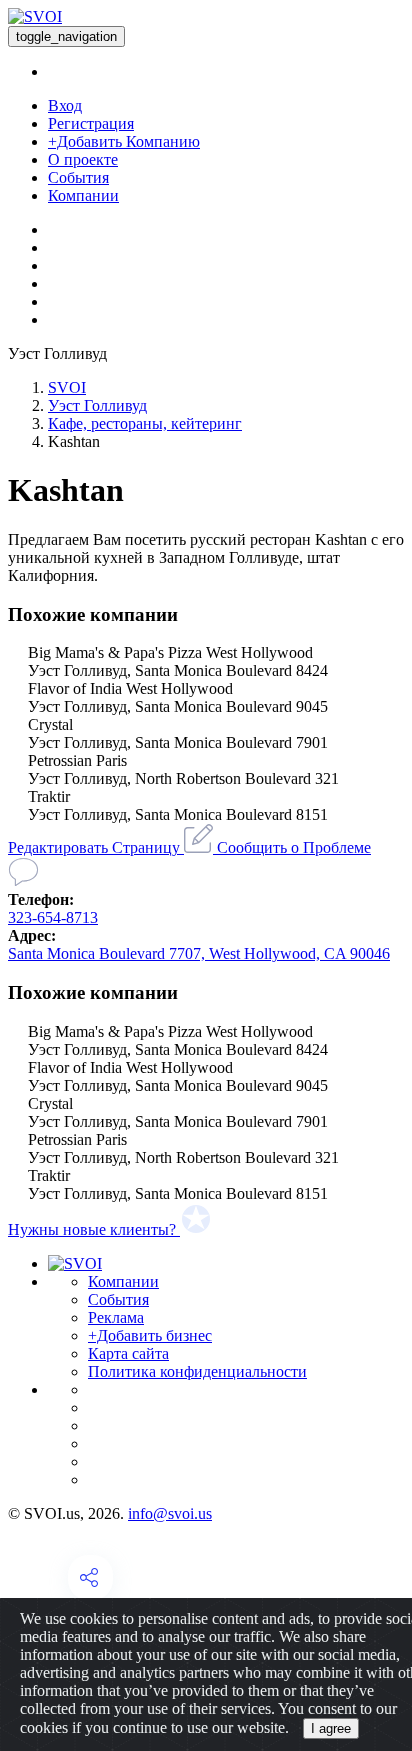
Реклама (116, 1317)
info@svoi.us (170, 1513)
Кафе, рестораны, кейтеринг (145, 423)
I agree (331, 1728)
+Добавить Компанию (124, 141)
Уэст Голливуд (97, 405)
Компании (83, 195)
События (78, 177)
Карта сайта (128, 1353)
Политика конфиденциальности (197, 1371)
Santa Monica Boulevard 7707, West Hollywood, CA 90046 (199, 953)
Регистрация (91, 123)
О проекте (83, 159)
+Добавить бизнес (150, 1335)
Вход (65, 105)
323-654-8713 (53, 917)
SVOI (67, 387)
